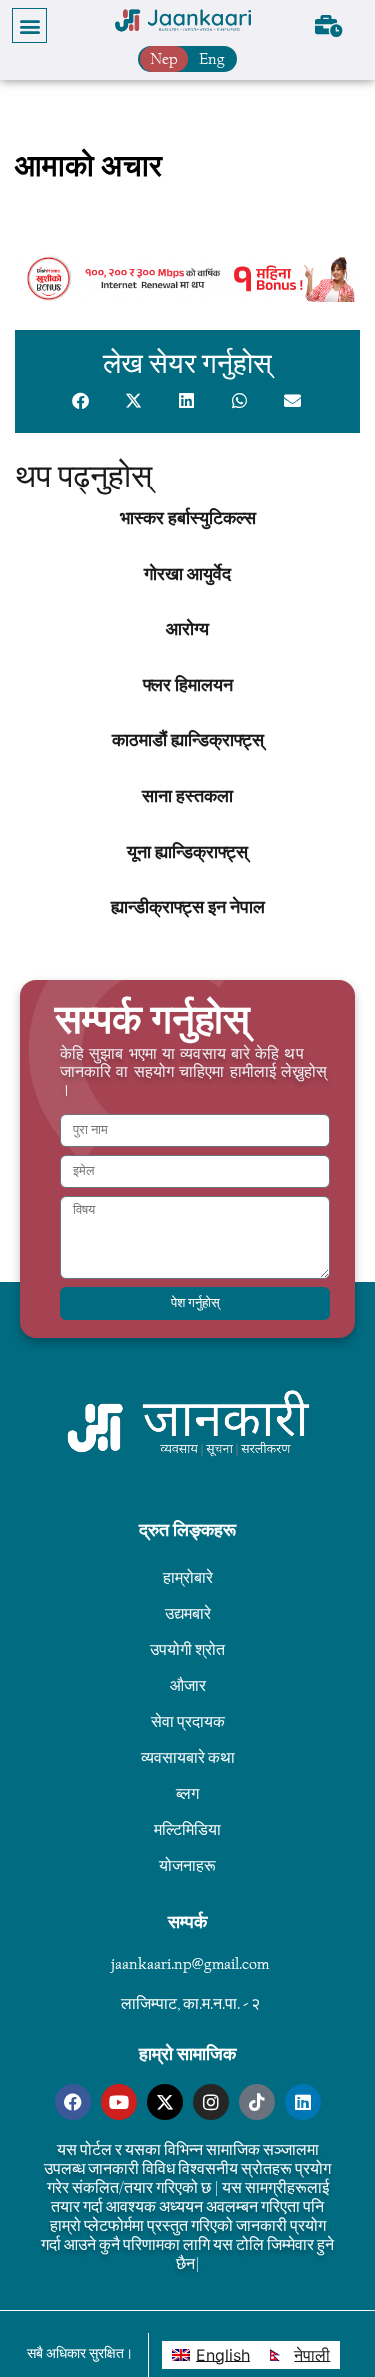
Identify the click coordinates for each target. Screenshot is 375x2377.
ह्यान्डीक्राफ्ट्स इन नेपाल (188, 908)
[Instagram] (211, 2102)
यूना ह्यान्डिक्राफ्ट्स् (187, 853)
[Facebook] (73, 2102)
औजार (188, 1685)
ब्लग (187, 1793)
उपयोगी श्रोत (187, 1649)
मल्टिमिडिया (187, 1829)
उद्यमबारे (188, 1613)
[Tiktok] (257, 2102)
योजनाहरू (187, 1865)
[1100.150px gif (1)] (187, 296)
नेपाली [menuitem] (312, 2355)
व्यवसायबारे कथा (188, 1757)
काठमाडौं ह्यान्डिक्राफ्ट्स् (188, 741)
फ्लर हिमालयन (188, 686)
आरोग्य (187, 630)
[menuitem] (211, 2355)
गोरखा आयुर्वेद (187, 575)
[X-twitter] (165, 2102)
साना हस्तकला (187, 797)
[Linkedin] (303, 2102)
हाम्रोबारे (188, 1577)
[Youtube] (119, 2102)
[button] (29, 25)
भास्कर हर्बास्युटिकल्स (188, 519)
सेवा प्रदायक (188, 1721)
